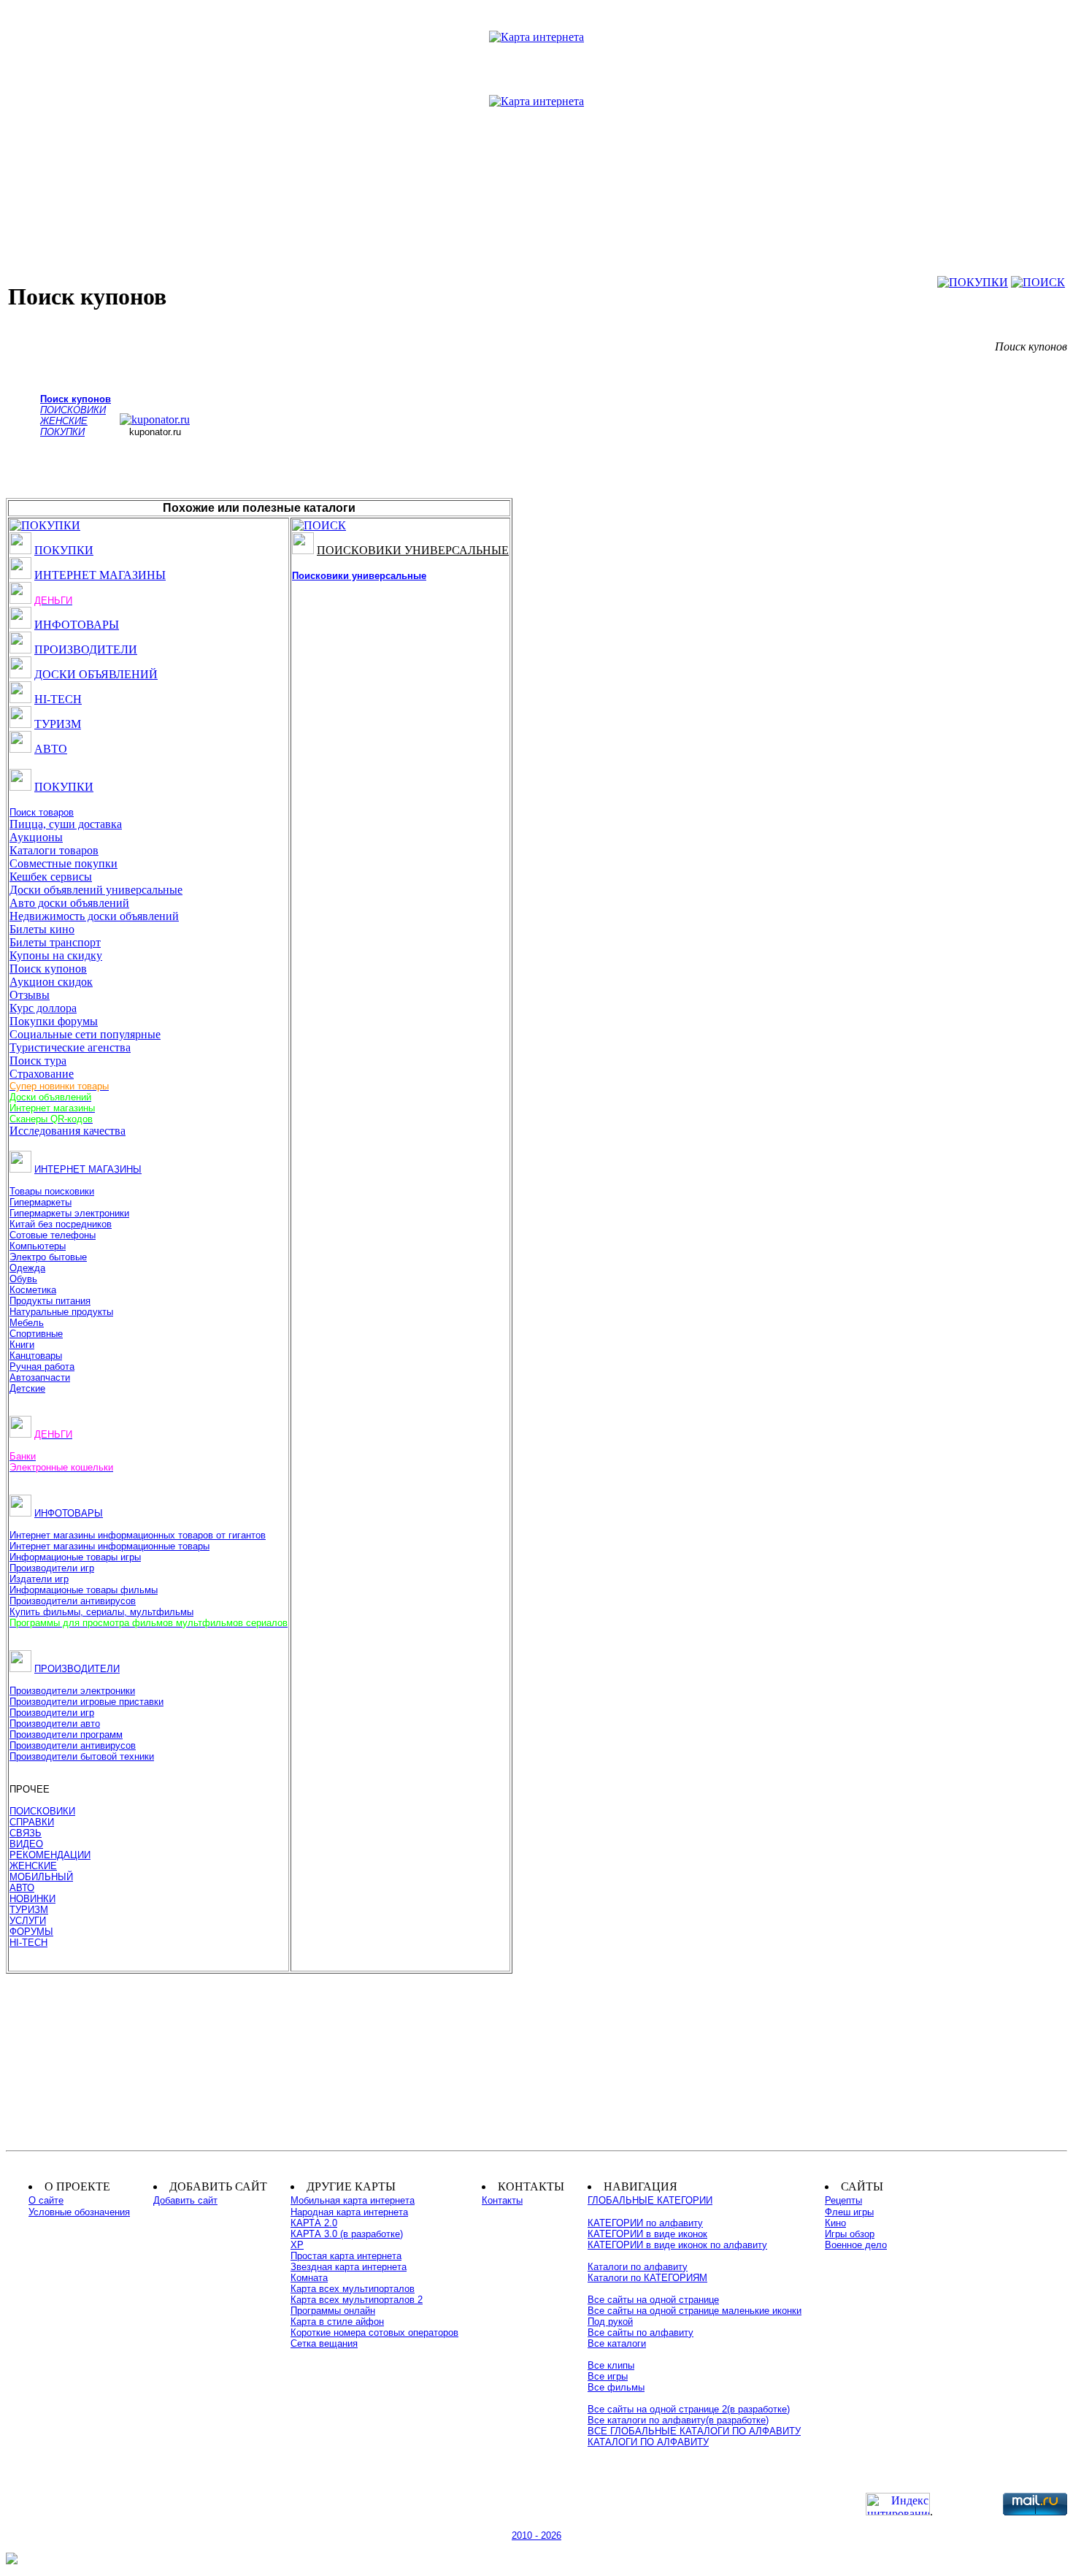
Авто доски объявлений (69, 903)
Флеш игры (849, 2212)
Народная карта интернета (349, 2212)
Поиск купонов (48, 969)
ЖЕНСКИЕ (33, 1866)
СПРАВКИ (32, 1822)
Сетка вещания (324, 2343)
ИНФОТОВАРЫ (77, 625)
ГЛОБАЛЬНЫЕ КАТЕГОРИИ (650, 2200)
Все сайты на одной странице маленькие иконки (695, 2311)
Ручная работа (42, 1366)
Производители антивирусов (73, 1601)
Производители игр (52, 1568)
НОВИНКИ (32, 1899)
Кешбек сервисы (51, 877)
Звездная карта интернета (349, 2267)
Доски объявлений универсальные (96, 890)
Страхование (42, 1074)
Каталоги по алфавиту (638, 2267)
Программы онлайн (333, 2311)
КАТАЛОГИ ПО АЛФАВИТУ (648, 2442)
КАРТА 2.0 (314, 2223)
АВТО (51, 749)
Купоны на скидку (56, 955)
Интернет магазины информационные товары (109, 1546)
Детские (27, 1388)
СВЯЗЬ (26, 1833)
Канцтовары (36, 1356)
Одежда (27, 1268)
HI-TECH (58, 699)
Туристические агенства (70, 1047)
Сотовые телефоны (53, 1235)
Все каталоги (617, 2343)
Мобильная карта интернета (353, 2200)
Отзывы (30, 995)
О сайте (46, 2200)
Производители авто (55, 1724)
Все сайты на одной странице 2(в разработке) (689, 2409)
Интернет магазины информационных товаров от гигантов (138, 1535)
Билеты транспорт (55, 942)
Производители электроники (72, 1691)
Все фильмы (616, 2387)
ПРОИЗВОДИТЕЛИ (86, 649)
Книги (22, 1345)
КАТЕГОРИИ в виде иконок (647, 2234)
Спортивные (36, 1334)
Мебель (27, 1323)
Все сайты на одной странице (653, 2300)
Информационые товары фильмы (84, 1590)
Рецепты (843, 2200)
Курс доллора (43, 1008)
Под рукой (610, 2322)
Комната (309, 2278)
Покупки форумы (54, 1021)
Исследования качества (68, 1131)
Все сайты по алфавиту (641, 2332)
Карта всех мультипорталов (353, 2289)
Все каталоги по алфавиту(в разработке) (678, 2420)
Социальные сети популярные (85, 1034)
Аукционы (36, 837)
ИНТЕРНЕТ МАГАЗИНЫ (100, 575)
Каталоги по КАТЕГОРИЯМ (647, 2278)
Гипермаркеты (41, 1202)
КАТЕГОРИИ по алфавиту (645, 2223)
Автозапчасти (40, 1377)
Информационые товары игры (75, 1557)
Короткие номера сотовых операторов (374, 2332)
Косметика (33, 1290)
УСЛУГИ (28, 1921)
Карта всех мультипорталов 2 (357, 2300)
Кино (835, 2223)
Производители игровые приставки (86, 1702)
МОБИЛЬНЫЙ (41, 1877)
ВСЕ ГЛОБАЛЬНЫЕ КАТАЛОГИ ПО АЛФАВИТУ (694, 2431)
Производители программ (66, 1734)
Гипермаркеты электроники (69, 1213)
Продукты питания (50, 1301)
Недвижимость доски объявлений (94, 916)
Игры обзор (850, 2234)
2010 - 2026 (536, 2535)
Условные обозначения (79, 2212)
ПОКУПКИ (64, 550)
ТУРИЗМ (58, 724)
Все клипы (611, 2365)
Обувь (23, 1279)
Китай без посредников (61, 1224)
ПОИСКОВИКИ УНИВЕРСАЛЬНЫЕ (413, 550)
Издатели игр (39, 1579)
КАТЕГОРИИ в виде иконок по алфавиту (677, 2245)
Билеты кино (42, 929)
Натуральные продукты (61, 1312)
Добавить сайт (185, 2200)
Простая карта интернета (346, 2256)
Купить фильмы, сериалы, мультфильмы (101, 1612)
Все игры (608, 2376)
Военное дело (856, 2245)
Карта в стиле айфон (337, 2322)
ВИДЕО (26, 1844)
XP (297, 2245)
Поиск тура (38, 1061)
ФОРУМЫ (31, 1932)
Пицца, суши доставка (66, 824)
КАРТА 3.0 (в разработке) (347, 2234)
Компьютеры (38, 1246)
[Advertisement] (536, 167)
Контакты (502, 2200)
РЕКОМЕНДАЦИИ (50, 1855)
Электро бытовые (48, 1257)
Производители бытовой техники (82, 1756)
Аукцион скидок (51, 982)
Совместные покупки (64, 863)
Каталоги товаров (54, 850)
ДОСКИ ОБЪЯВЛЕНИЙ (96, 674)
